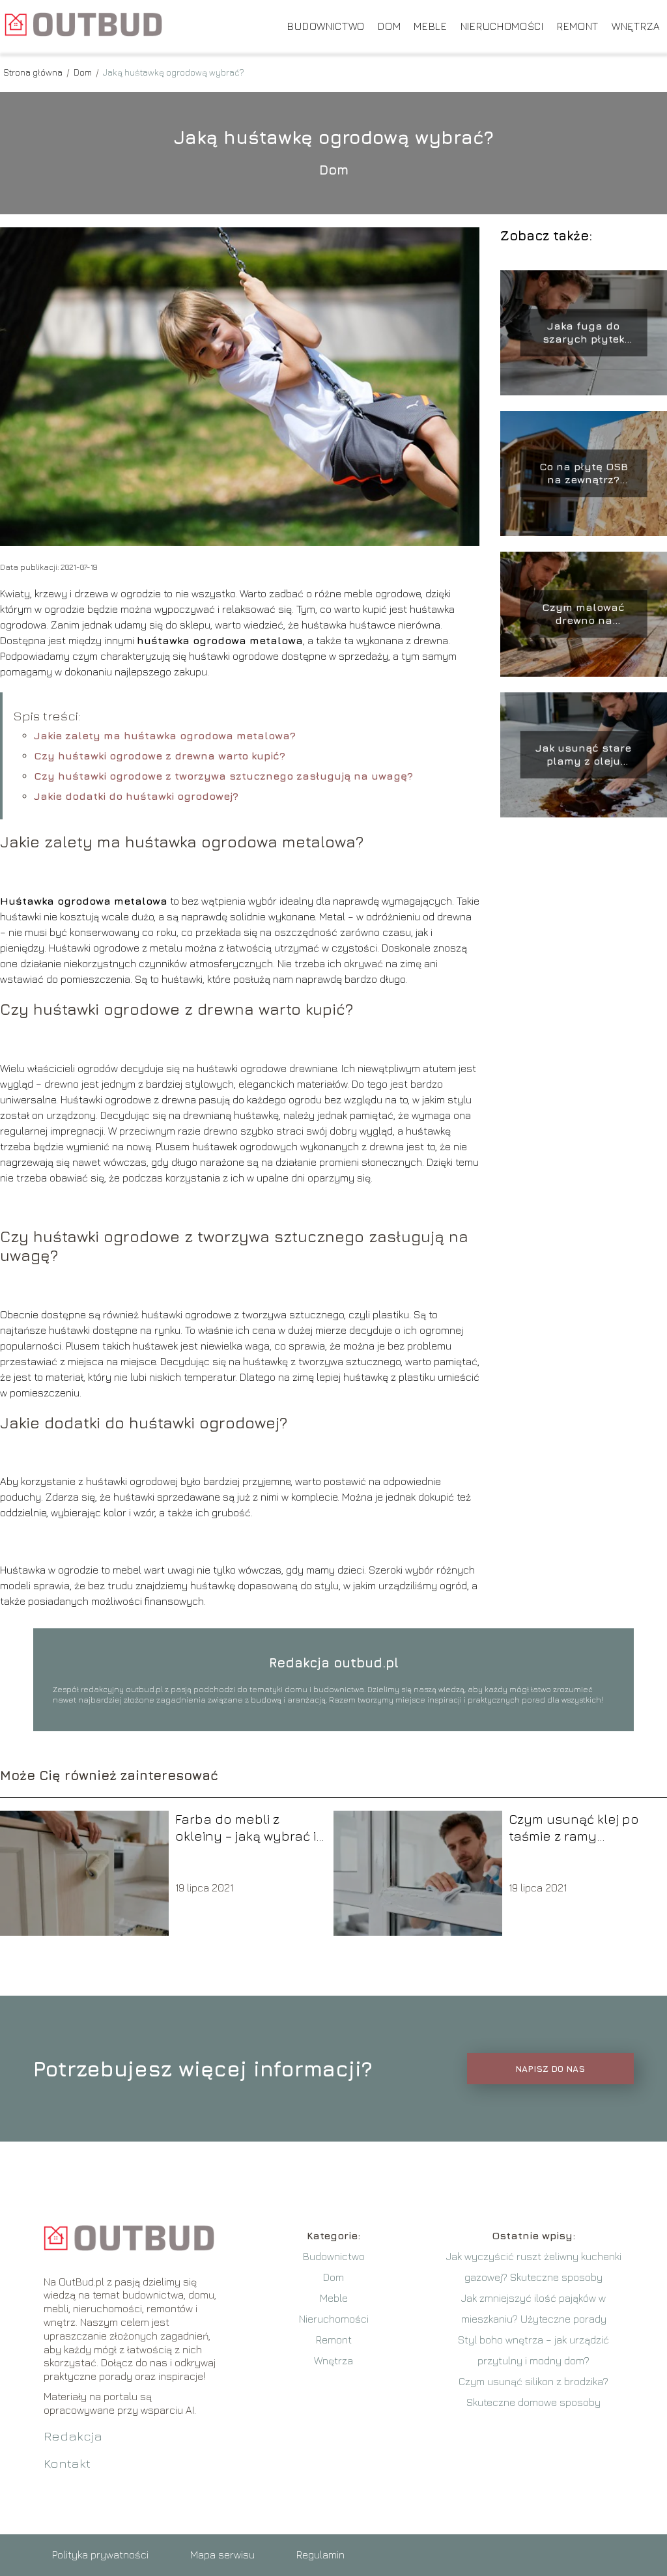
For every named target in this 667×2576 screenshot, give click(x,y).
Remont (578, 26)
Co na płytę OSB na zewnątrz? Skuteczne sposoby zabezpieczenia (584, 474)
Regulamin (320, 2555)
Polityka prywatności (100, 2555)
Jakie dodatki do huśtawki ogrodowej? (136, 796)
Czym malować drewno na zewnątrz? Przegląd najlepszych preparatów (583, 615)
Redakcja (73, 2436)
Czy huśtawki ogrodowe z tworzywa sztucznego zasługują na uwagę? (223, 776)
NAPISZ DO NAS (550, 2069)
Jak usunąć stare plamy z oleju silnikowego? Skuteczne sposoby (584, 755)
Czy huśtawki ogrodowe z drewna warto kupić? (160, 756)
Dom (389, 26)
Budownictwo (326, 26)
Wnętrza (636, 26)
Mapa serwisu (222, 2555)
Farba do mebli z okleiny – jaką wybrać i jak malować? (246, 1828)
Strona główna (34, 72)
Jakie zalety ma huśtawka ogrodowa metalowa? (165, 735)
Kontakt (67, 2463)
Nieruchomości (502, 26)
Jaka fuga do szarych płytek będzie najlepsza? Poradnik (584, 333)
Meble (431, 26)
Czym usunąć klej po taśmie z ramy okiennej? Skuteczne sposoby (575, 1828)
